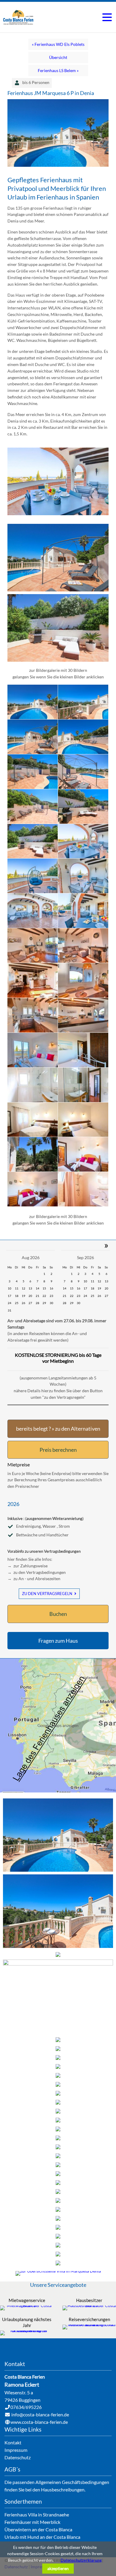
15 (44, 1288)
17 (10, 1296)
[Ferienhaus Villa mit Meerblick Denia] (58, 590)
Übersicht (58, 57)
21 (37, 1296)
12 (23, 1288)
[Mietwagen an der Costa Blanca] (27, 2305)
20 (30, 1296)
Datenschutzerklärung (81, 2560)
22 (44, 1296)
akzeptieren (58, 2568)
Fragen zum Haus (58, 1641)
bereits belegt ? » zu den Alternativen (58, 1429)
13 (30, 1288)
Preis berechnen (58, 1450)
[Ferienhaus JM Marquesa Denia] (58, 514)
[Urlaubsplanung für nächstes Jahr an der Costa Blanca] (27, 2330)
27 (30, 1303)
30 (51, 1303)
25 (17, 1303)
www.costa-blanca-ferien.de (39, 2422)
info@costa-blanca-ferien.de (40, 2414)
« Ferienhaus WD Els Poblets (58, 44)
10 (10, 1288)
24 (10, 1303)
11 (17, 1288)
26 (23, 1303)
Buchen (58, 1614)
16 (51, 1288)
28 (37, 1303)
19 (23, 1296)
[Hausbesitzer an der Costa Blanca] (89, 2305)
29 (44, 1303)
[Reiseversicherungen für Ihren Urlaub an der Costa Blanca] (89, 2325)
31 (10, 1310)
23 (51, 1296)
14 (37, 1288)
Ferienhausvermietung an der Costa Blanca (18, 17)
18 (17, 1296)
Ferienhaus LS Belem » (58, 70)
